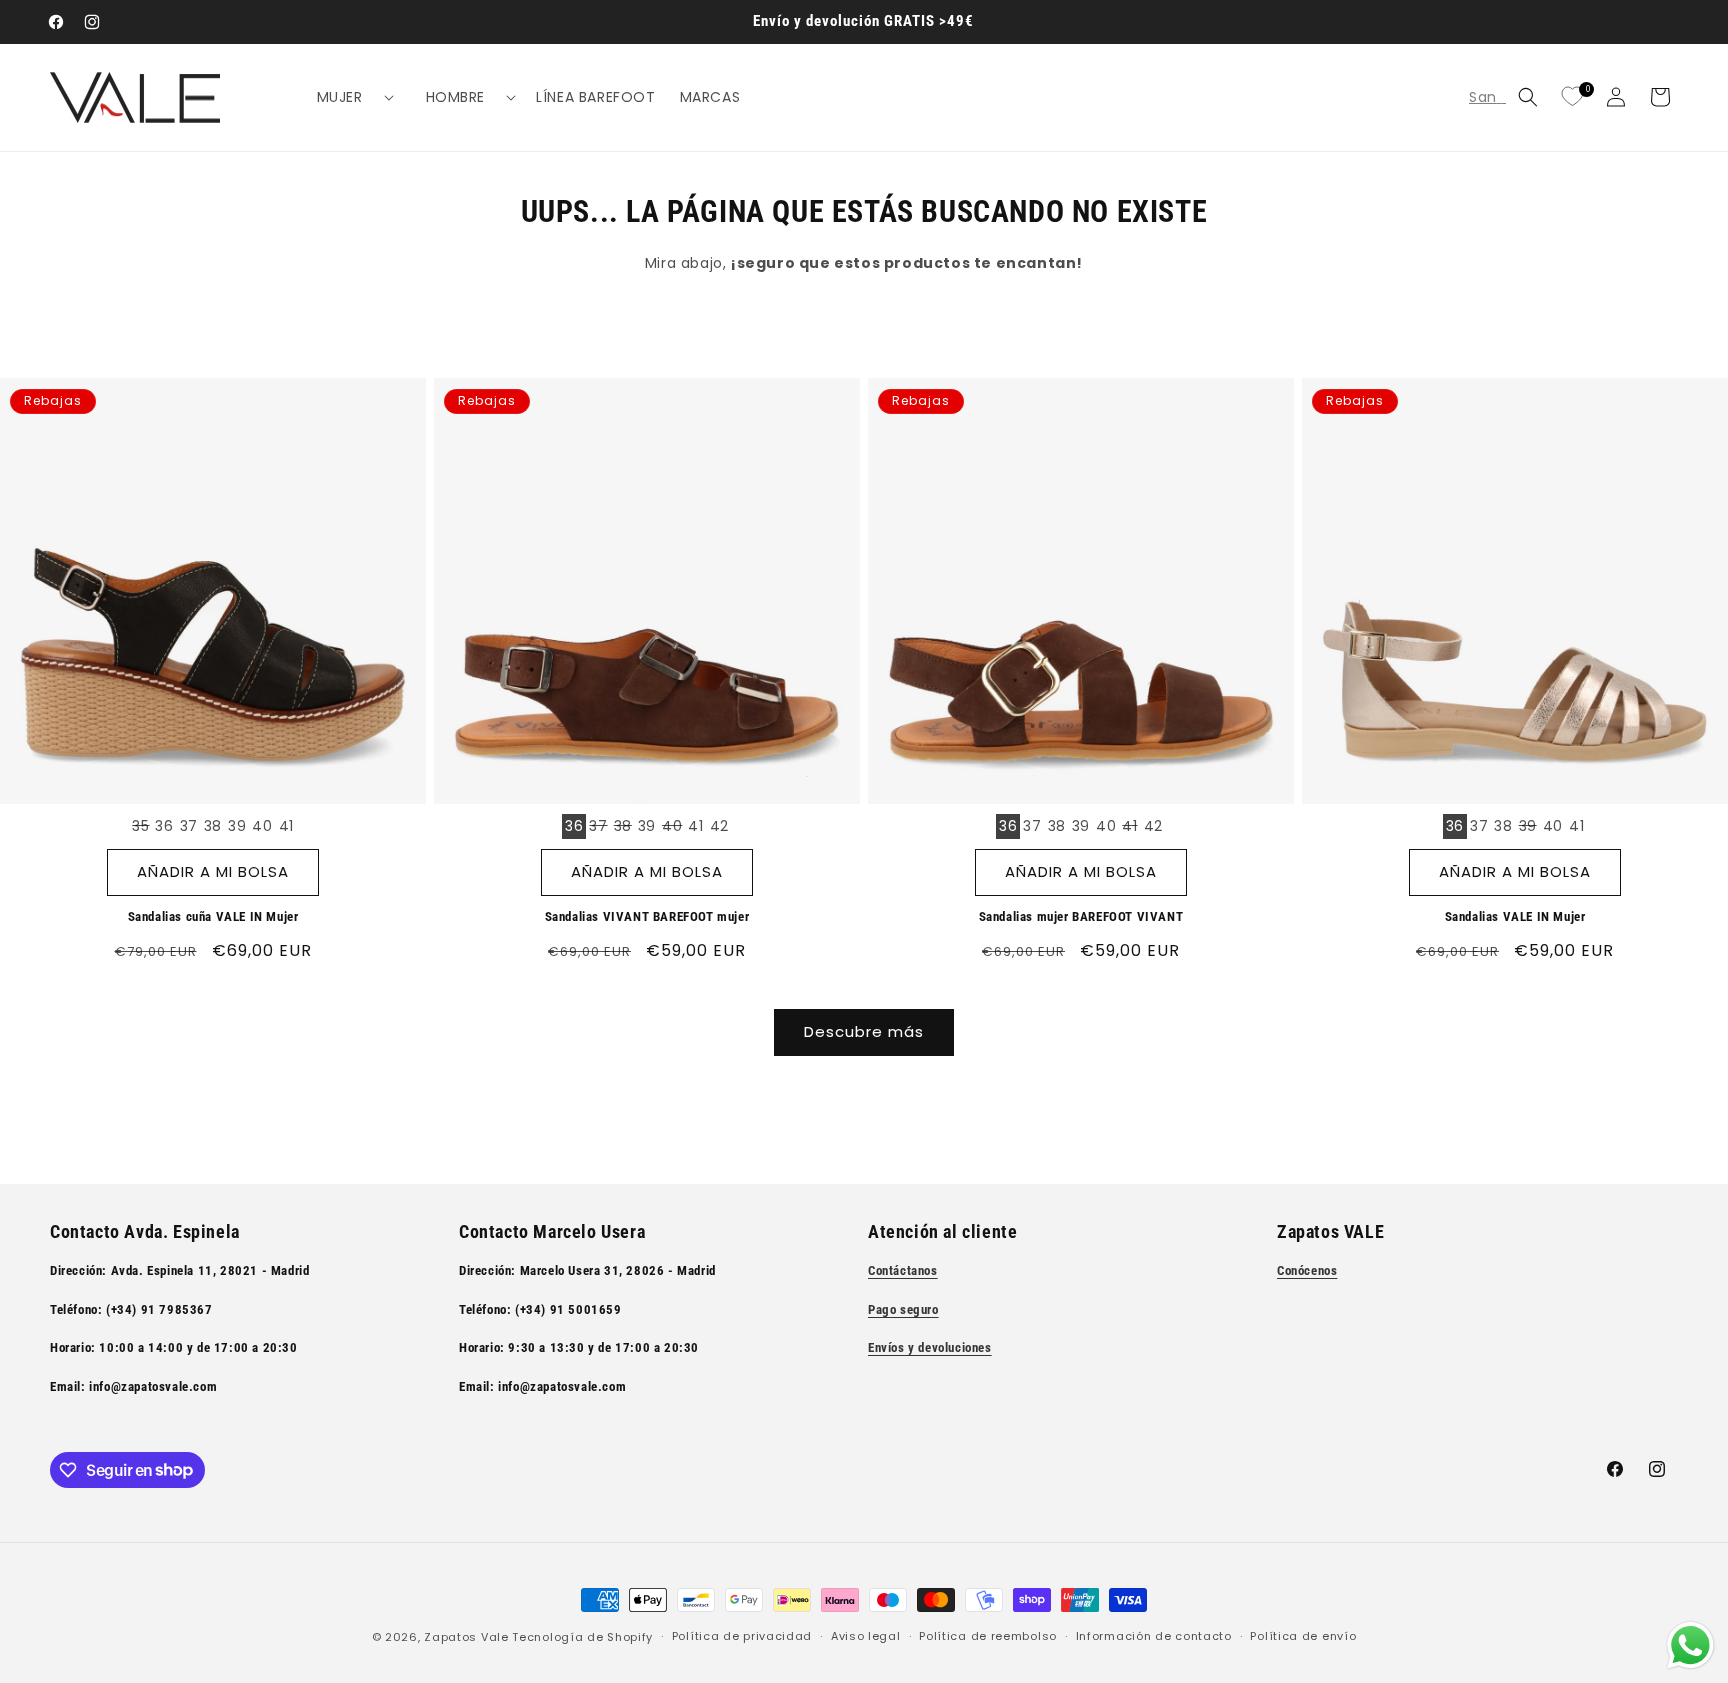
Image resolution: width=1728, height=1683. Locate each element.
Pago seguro (903, 1309)
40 (262, 826)
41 (286, 826)
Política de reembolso (988, 1636)
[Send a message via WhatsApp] (1690, 1645)
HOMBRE (456, 97)
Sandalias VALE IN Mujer (1515, 916)
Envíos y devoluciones (930, 1347)
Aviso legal (866, 1636)
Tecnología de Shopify (582, 1637)
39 (237, 826)
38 (213, 826)
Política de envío (1303, 1636)
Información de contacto (1154, 1636)
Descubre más (864, 1031)
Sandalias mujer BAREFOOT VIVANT (1081, 916)
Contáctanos (903, 1270)
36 (164, 826)
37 (189, 826)
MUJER (340, 97)
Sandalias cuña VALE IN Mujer (213, 916)
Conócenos (1307, 1270)
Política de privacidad (742, 1636)
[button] (347, 97)
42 (719, 826)
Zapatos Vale (466, 1637)
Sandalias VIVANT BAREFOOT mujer (647, 916)
